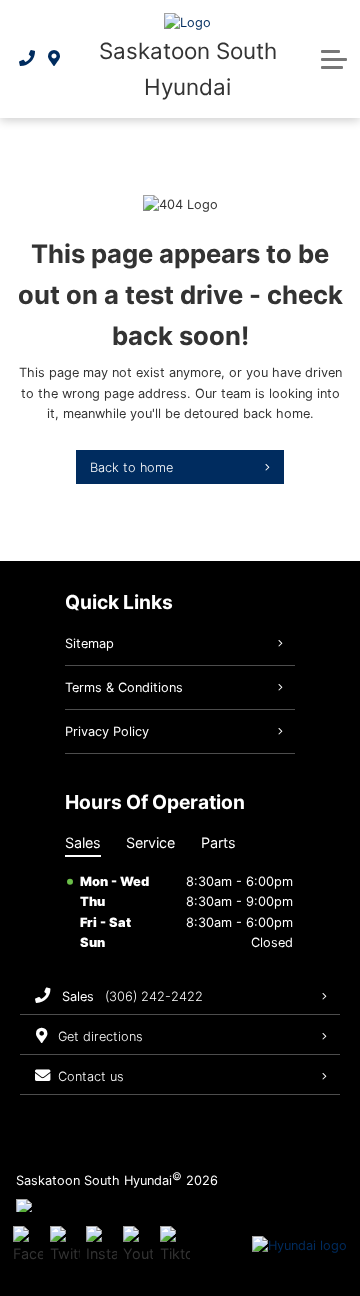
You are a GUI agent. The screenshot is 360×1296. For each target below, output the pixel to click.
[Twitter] (65, 1246)
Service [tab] (150, 842)
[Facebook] (28, 1246)
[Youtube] (138, 1246)
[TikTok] (175, 1246)
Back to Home (131, 467)
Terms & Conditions (124, 687)
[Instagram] (101, 1246)
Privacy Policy (107, 731)
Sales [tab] (83, 842)
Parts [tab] (218, 842)
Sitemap (89, 643)
